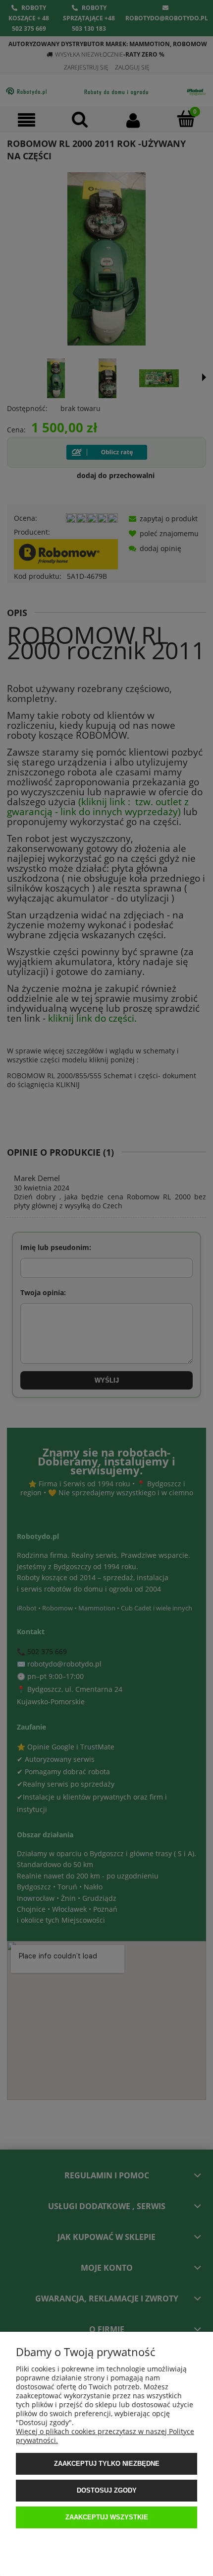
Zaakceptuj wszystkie (107, 2517)
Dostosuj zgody (107, 2490)
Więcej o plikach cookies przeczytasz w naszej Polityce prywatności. (105, 2436)
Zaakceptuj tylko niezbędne (107, 2464)
